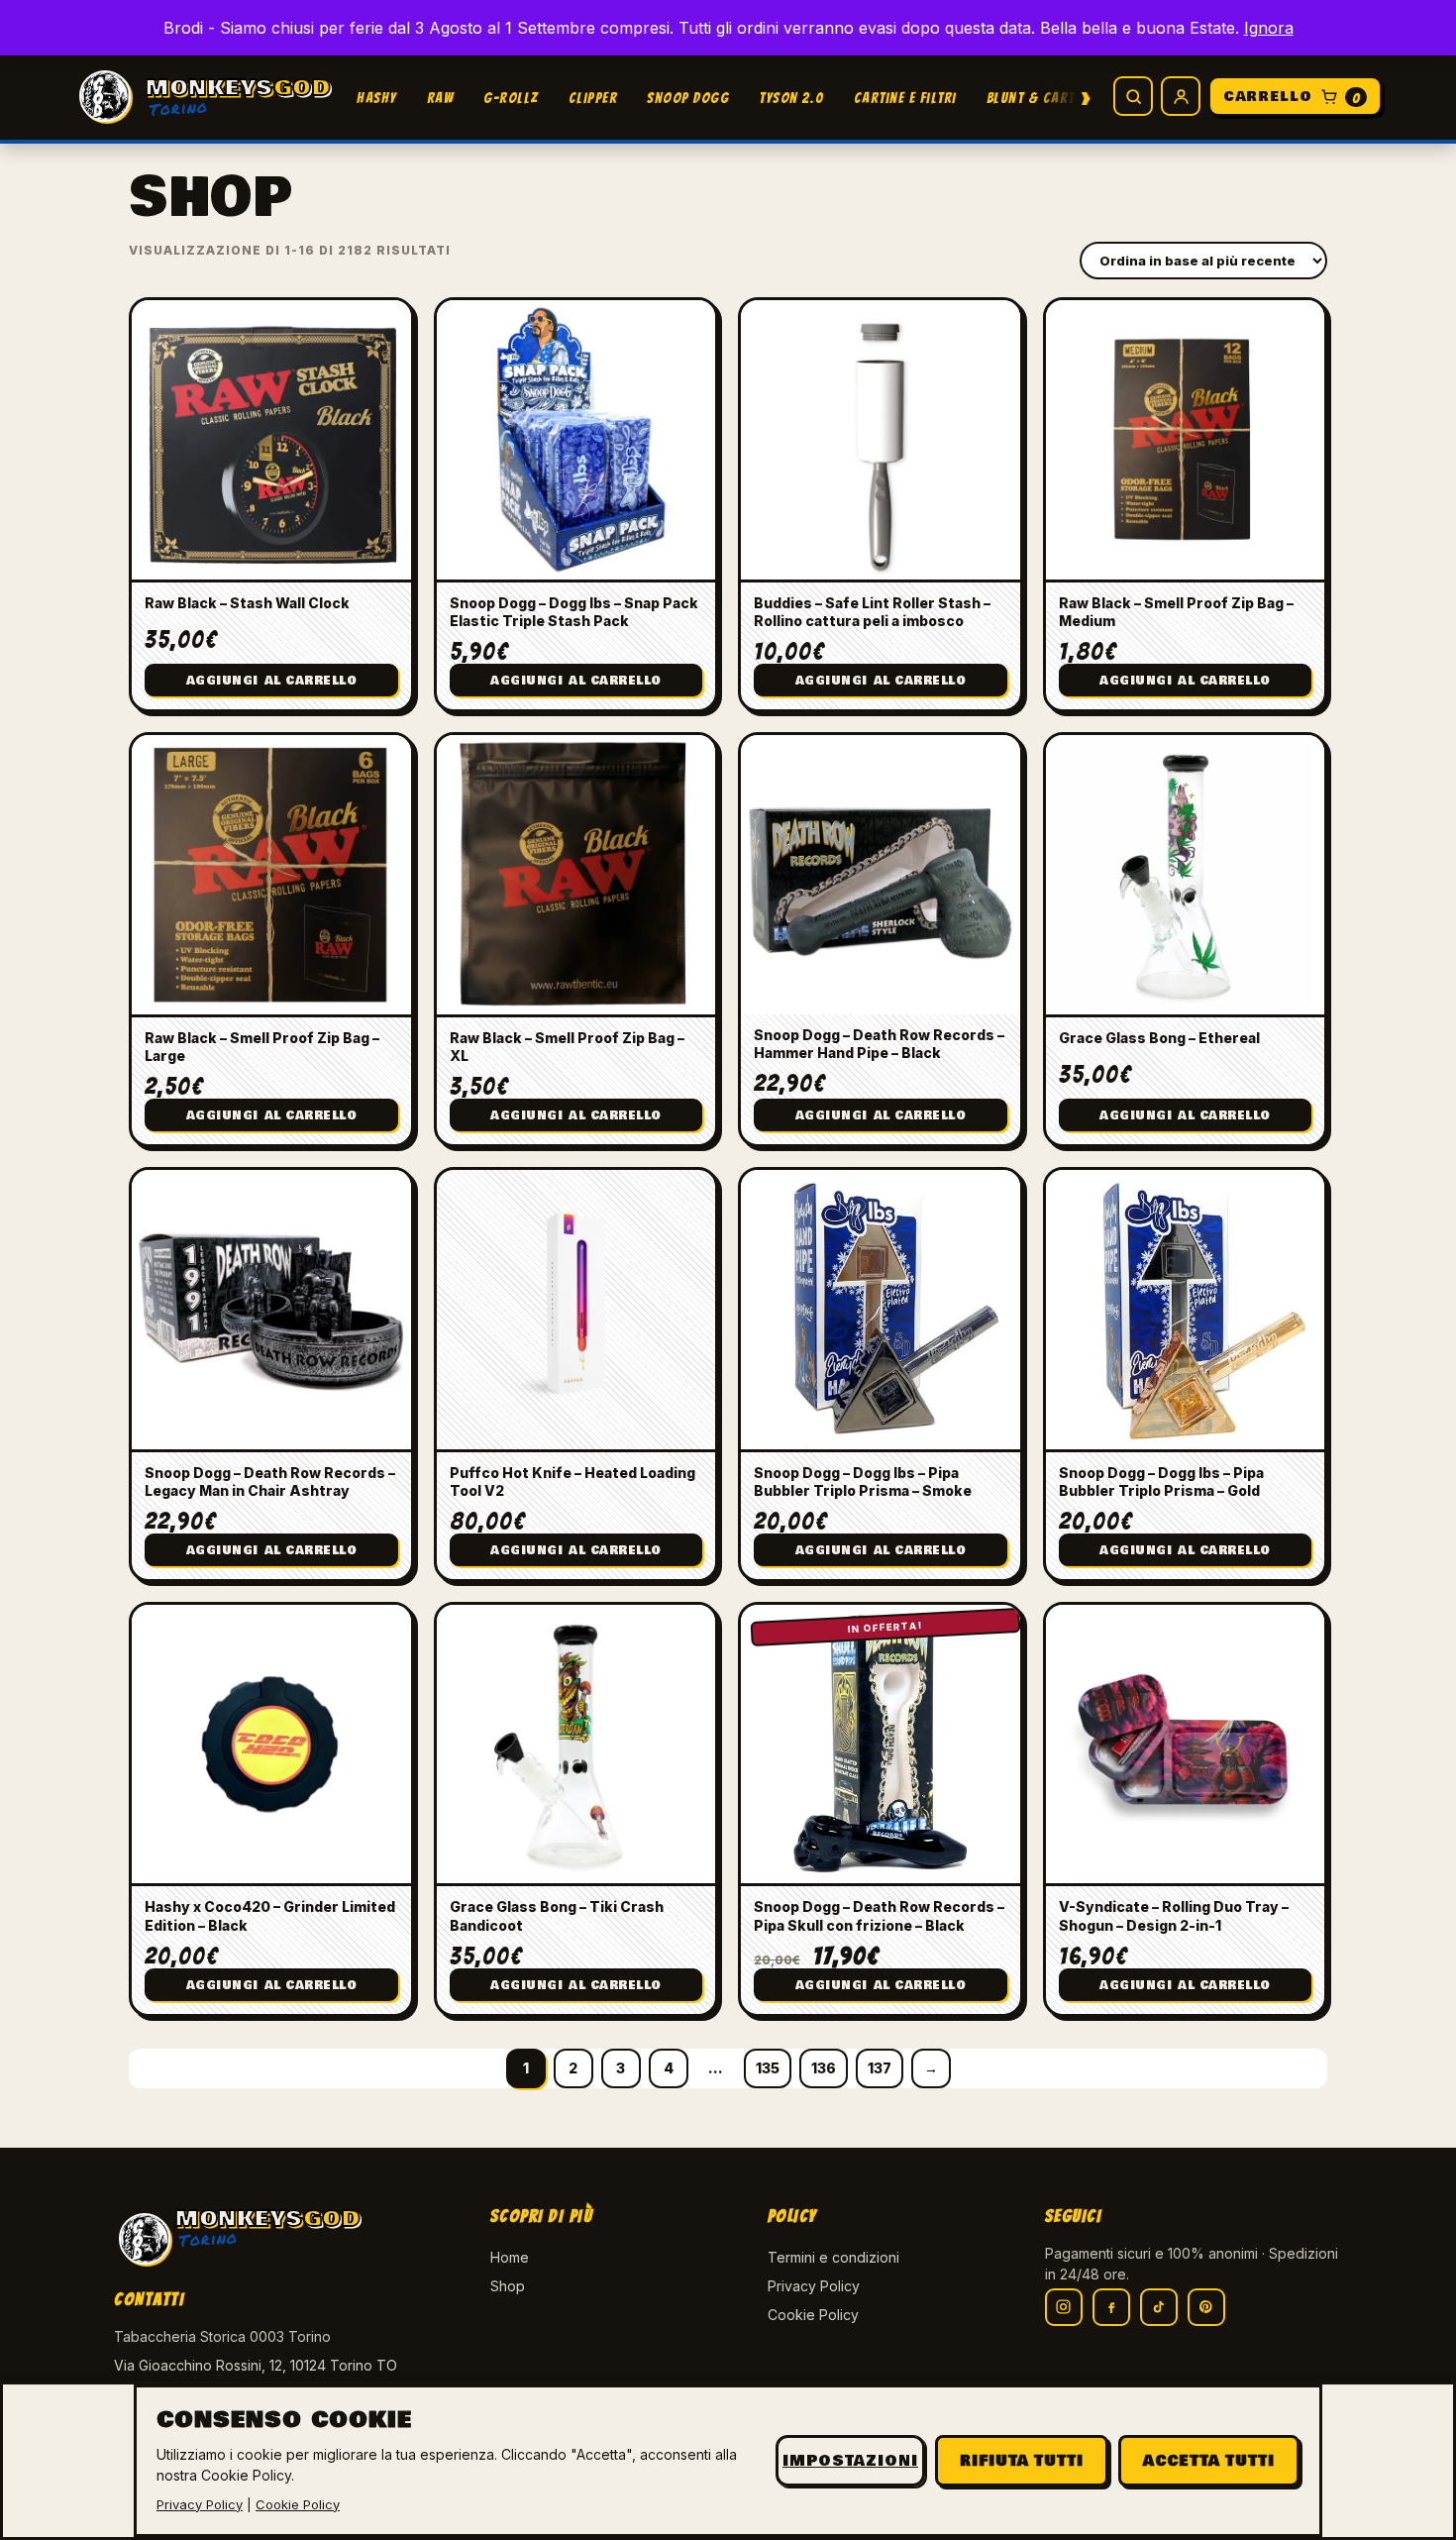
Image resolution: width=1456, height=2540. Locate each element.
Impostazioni (850, 2461)
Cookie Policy (813, 2315)
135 (768, 2068)
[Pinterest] (1206, 2307)
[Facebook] (1111, 2307)
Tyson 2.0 (791, 98)
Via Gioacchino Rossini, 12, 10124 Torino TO (256, 2365)
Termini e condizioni (833, 2257)
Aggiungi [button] (272, 681)
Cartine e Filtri (905, 98)
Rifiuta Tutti (1022, 2461)
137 (880, 2068)
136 (824, 2068)
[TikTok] (1159, 2307)
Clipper (593, 98)
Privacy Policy (814, 2286)
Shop (508, 2286)
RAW (441, 98)
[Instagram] (1064, 2307)
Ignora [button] (1269, 28)
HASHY (377, 98)
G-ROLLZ (511, 98)
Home (510, 2257)
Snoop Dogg (688, 98)
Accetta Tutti (1209, 2461)
